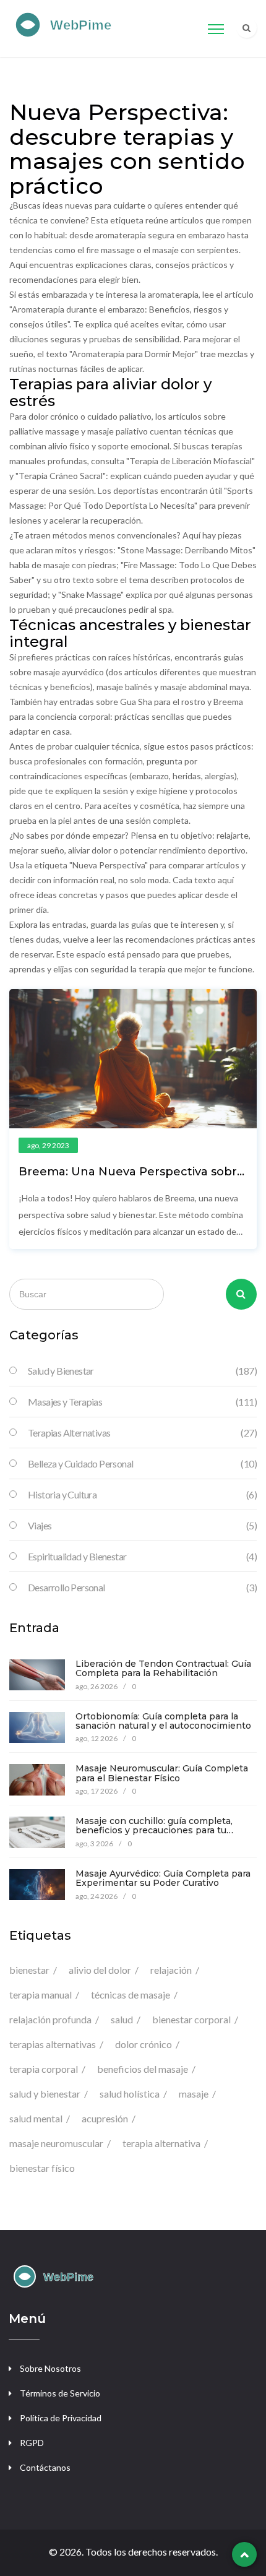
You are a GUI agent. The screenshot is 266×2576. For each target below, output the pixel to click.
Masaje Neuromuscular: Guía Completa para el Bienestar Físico (162, 1773)
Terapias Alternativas (142, 1433)
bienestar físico (42, 2168)
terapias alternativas (53, 2044)
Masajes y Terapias (142, 1402)
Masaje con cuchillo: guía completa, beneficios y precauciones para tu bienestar (154, 1830)
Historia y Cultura (142, 1494)
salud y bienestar (45, 2094)
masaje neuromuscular (56, 2143)
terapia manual (41, 1995)
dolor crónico (144, 2044)
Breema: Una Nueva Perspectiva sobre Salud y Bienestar (131, 1178)
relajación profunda (50, 2019)
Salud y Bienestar (142, 1371)
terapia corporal (44, 2069)
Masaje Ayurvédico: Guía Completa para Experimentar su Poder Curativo (163, 1878)
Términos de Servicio (60, 2393)
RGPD (32, 2443)
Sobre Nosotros (50, 2368)
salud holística (130, 2094)
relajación (171, 1970)
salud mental (36, 2118)
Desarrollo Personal (142, 1587)
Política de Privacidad (61, 2418)
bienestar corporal (191, 2019)
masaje (194, 2094)
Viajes (142, 1525)
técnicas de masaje (131, 1995)
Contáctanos (45, 2467)
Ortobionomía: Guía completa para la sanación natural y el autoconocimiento (163, 1721)
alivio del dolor (100, 1970)
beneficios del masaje (143, 2069)
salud (122, 2019)
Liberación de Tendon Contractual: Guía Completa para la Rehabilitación (163, 1668)
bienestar (29, 1970)
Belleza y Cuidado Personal (142, 1463)
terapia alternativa (161, 2143)
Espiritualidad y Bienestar (142, 1556)
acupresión (105, 2118)
